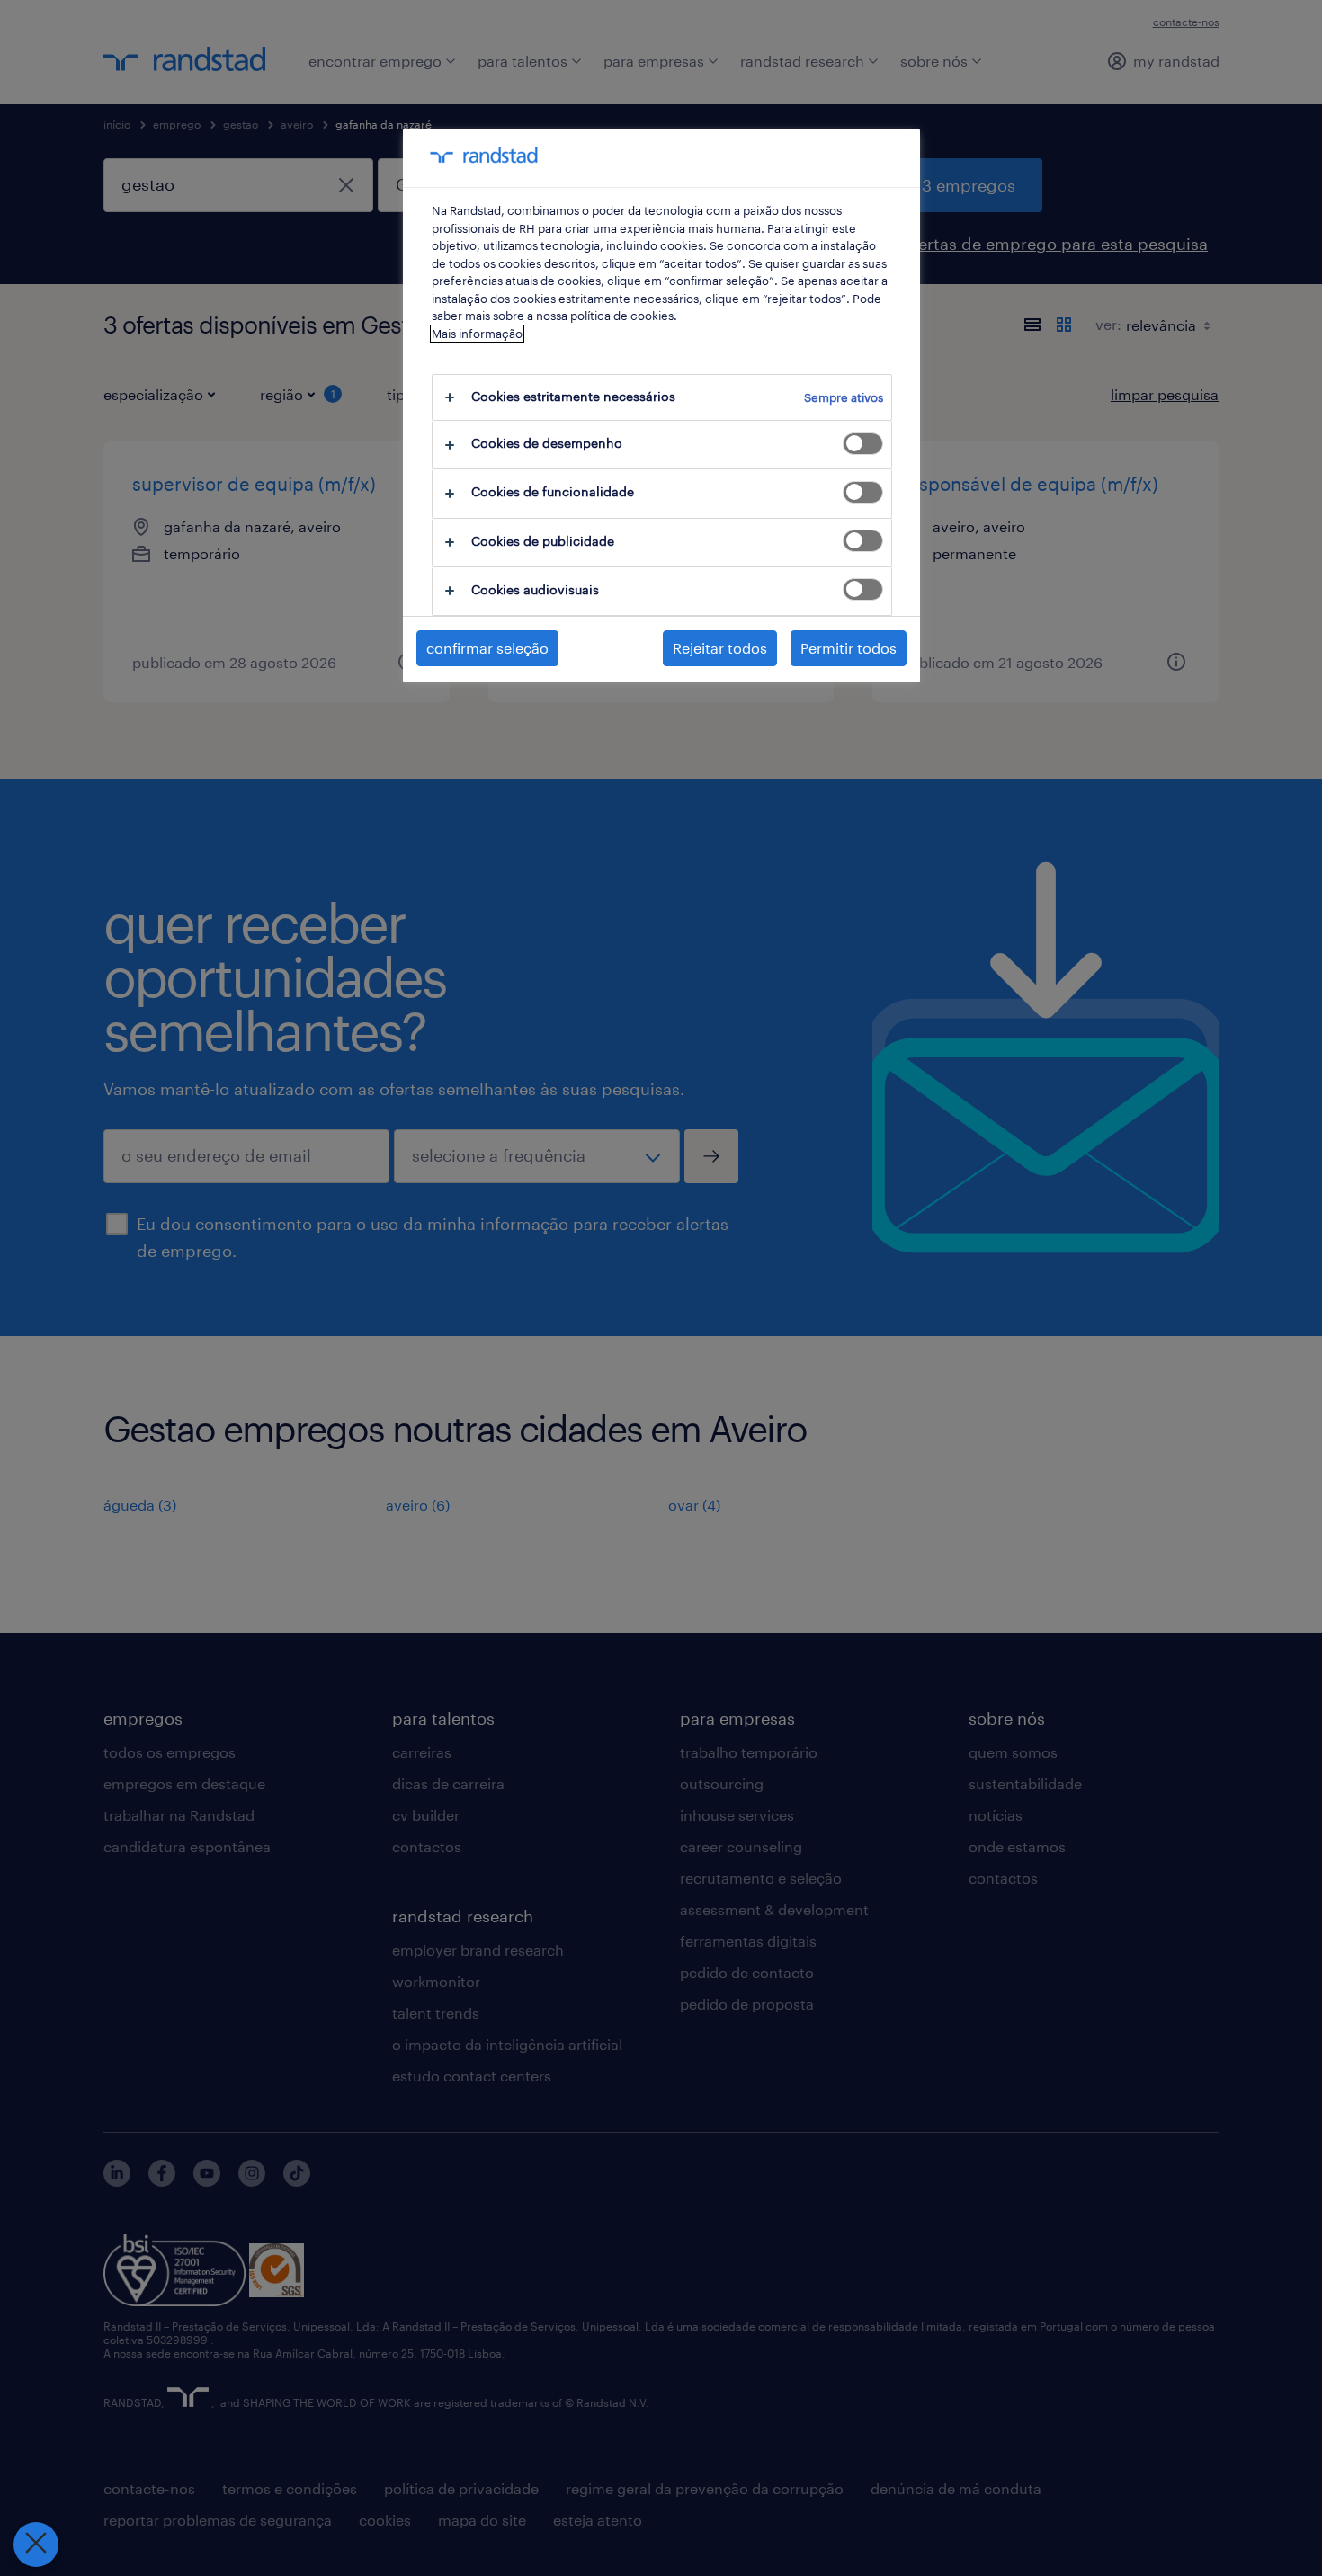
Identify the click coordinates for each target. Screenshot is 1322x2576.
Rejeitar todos (720, 648)
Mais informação (477, 334)
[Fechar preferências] (36, 2545)
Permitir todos (849, 648)
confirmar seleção (487, 648)
